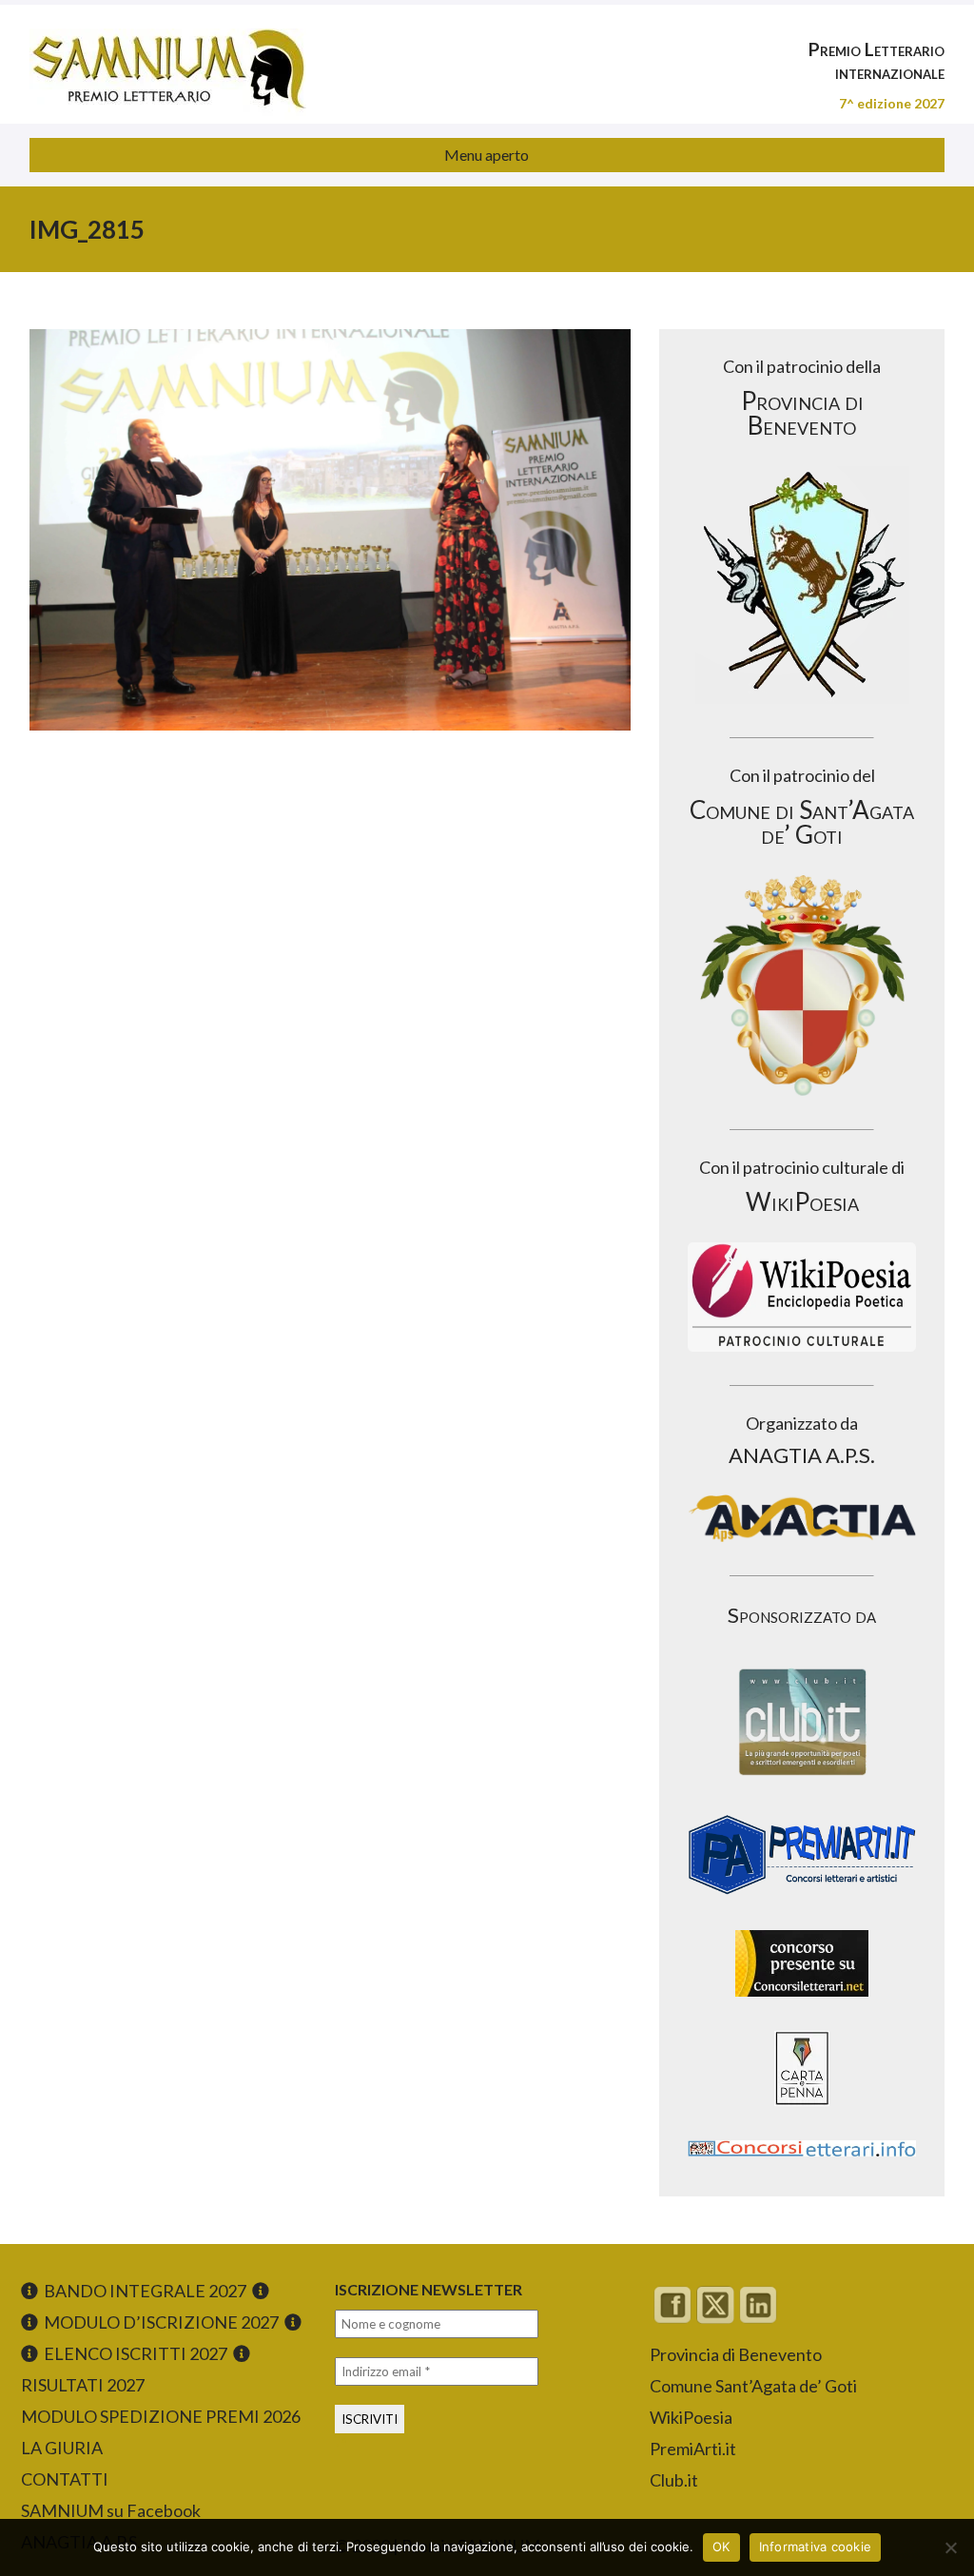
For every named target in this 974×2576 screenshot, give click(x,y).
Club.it (674, 2480)
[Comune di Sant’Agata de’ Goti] (802, 986)
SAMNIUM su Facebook (111, 2510)
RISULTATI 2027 (83, 2385)
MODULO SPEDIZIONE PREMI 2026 (161, 2416)
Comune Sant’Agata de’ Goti (753, 2386)
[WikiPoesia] (802, 1297)
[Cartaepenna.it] (802, 2110)
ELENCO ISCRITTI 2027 (136, 2353)
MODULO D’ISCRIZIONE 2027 (161, 2322)
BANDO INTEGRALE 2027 (145, 2291)
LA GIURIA (62, 2448)
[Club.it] (802, 1722)
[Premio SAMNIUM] (168, 57)
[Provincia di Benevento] (802, 585)
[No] (950, 2547)
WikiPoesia (691, 2417)
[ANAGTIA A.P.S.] (802, 1518)
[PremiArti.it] (802, 1900)
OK (721, 2547)
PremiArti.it (693, 2449)
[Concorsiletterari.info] (802, 2161)
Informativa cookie (816, 2547)
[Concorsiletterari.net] (802, 2001)
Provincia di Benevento (736, 2354)
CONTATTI (65, 2479)
